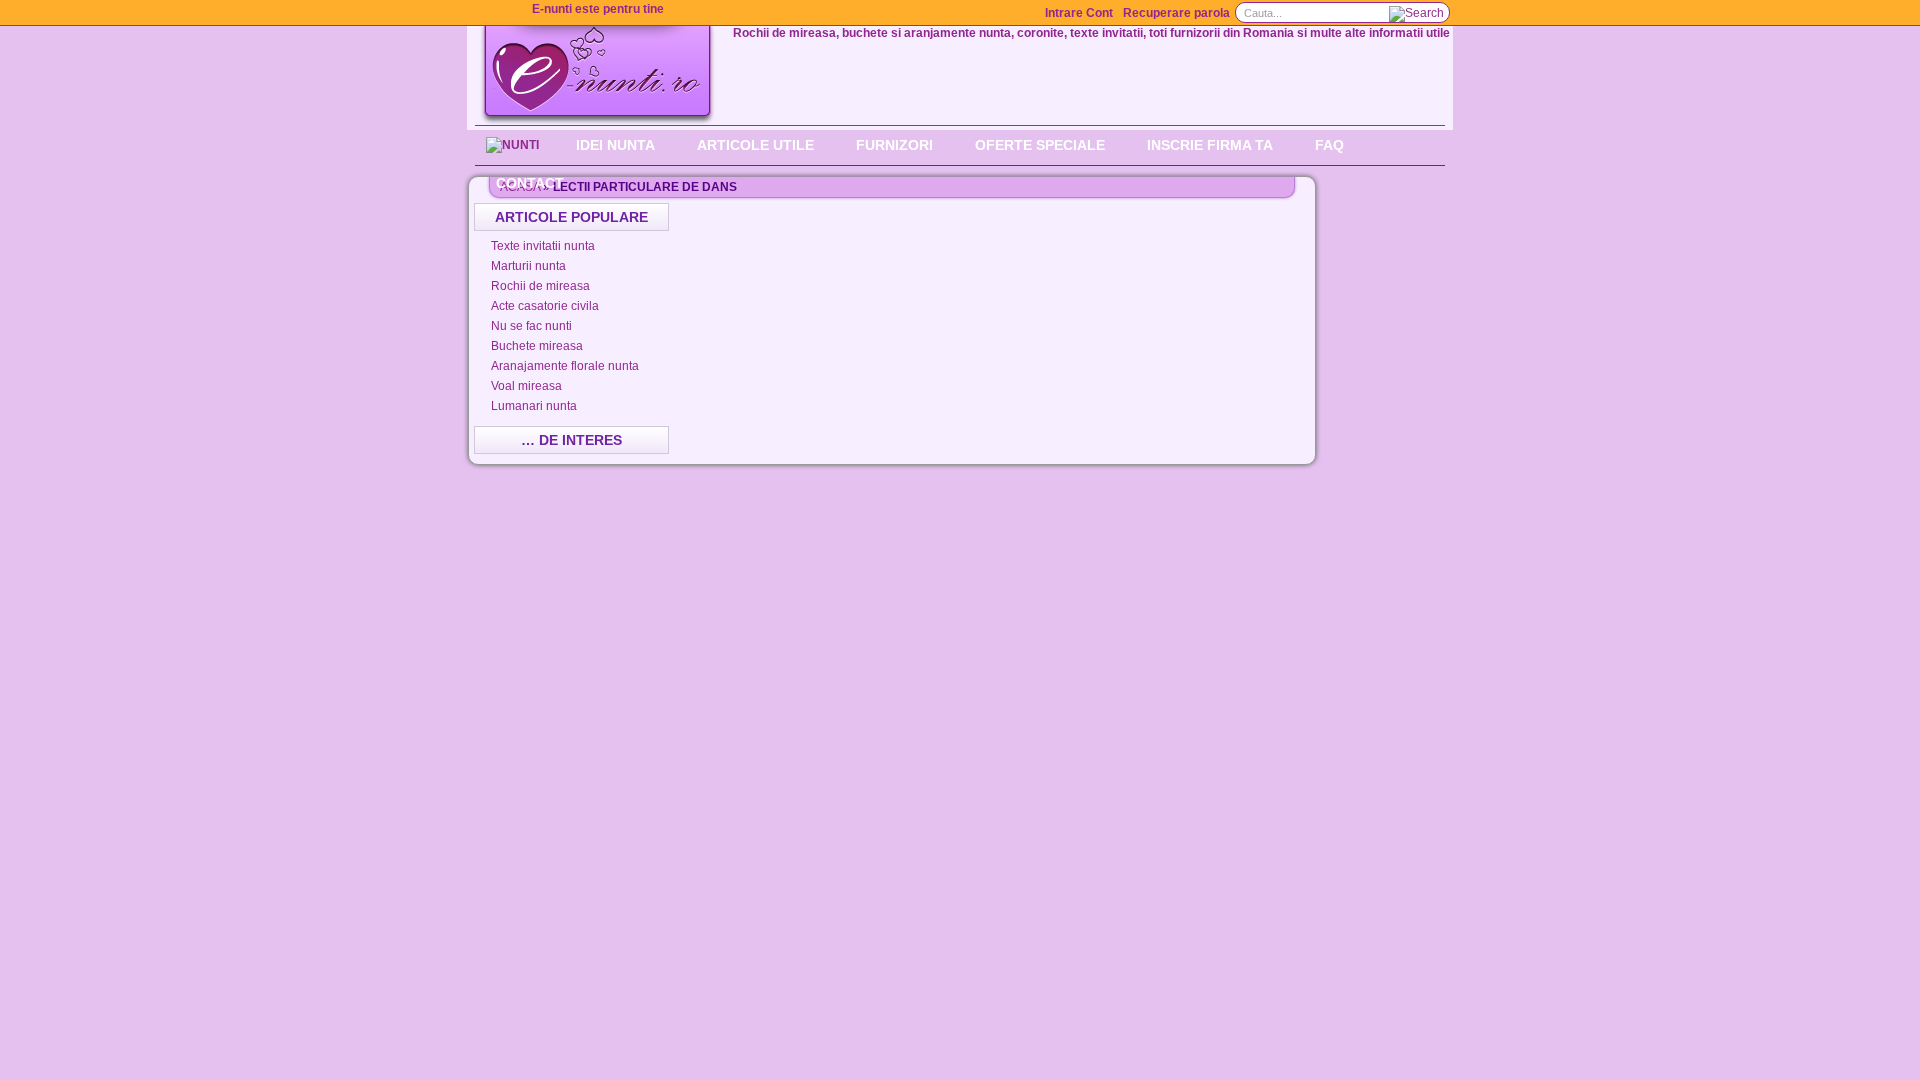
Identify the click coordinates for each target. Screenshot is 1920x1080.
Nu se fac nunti (531, 326)
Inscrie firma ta (1210, 145)
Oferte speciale (1040, 145)
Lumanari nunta (534, 406)
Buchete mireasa (537, 346)
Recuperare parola (1176, 13)
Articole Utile (755, 145)
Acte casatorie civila (545, 306)
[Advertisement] (994, 233)
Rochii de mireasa (540, 286)
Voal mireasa (526, 386)
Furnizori (894, 145)
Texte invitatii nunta (543, 246)
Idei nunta (615, 145)
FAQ (1329, 145)
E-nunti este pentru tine (598, 9)
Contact (530, 183)
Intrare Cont (1079, 13)
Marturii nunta (528, 266)
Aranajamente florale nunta (565, 366)
